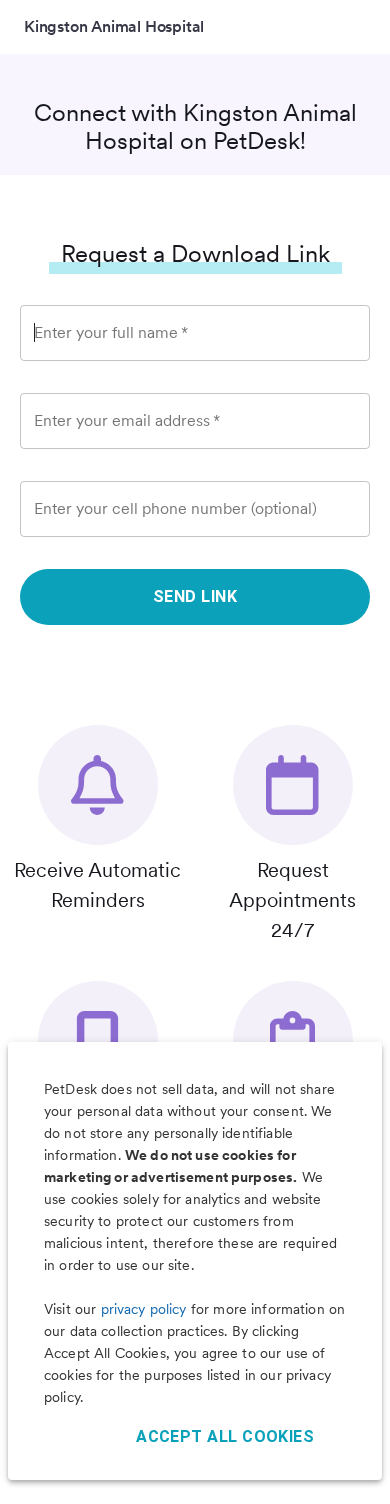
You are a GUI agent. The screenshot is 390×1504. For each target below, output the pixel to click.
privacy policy (144, 1309)
